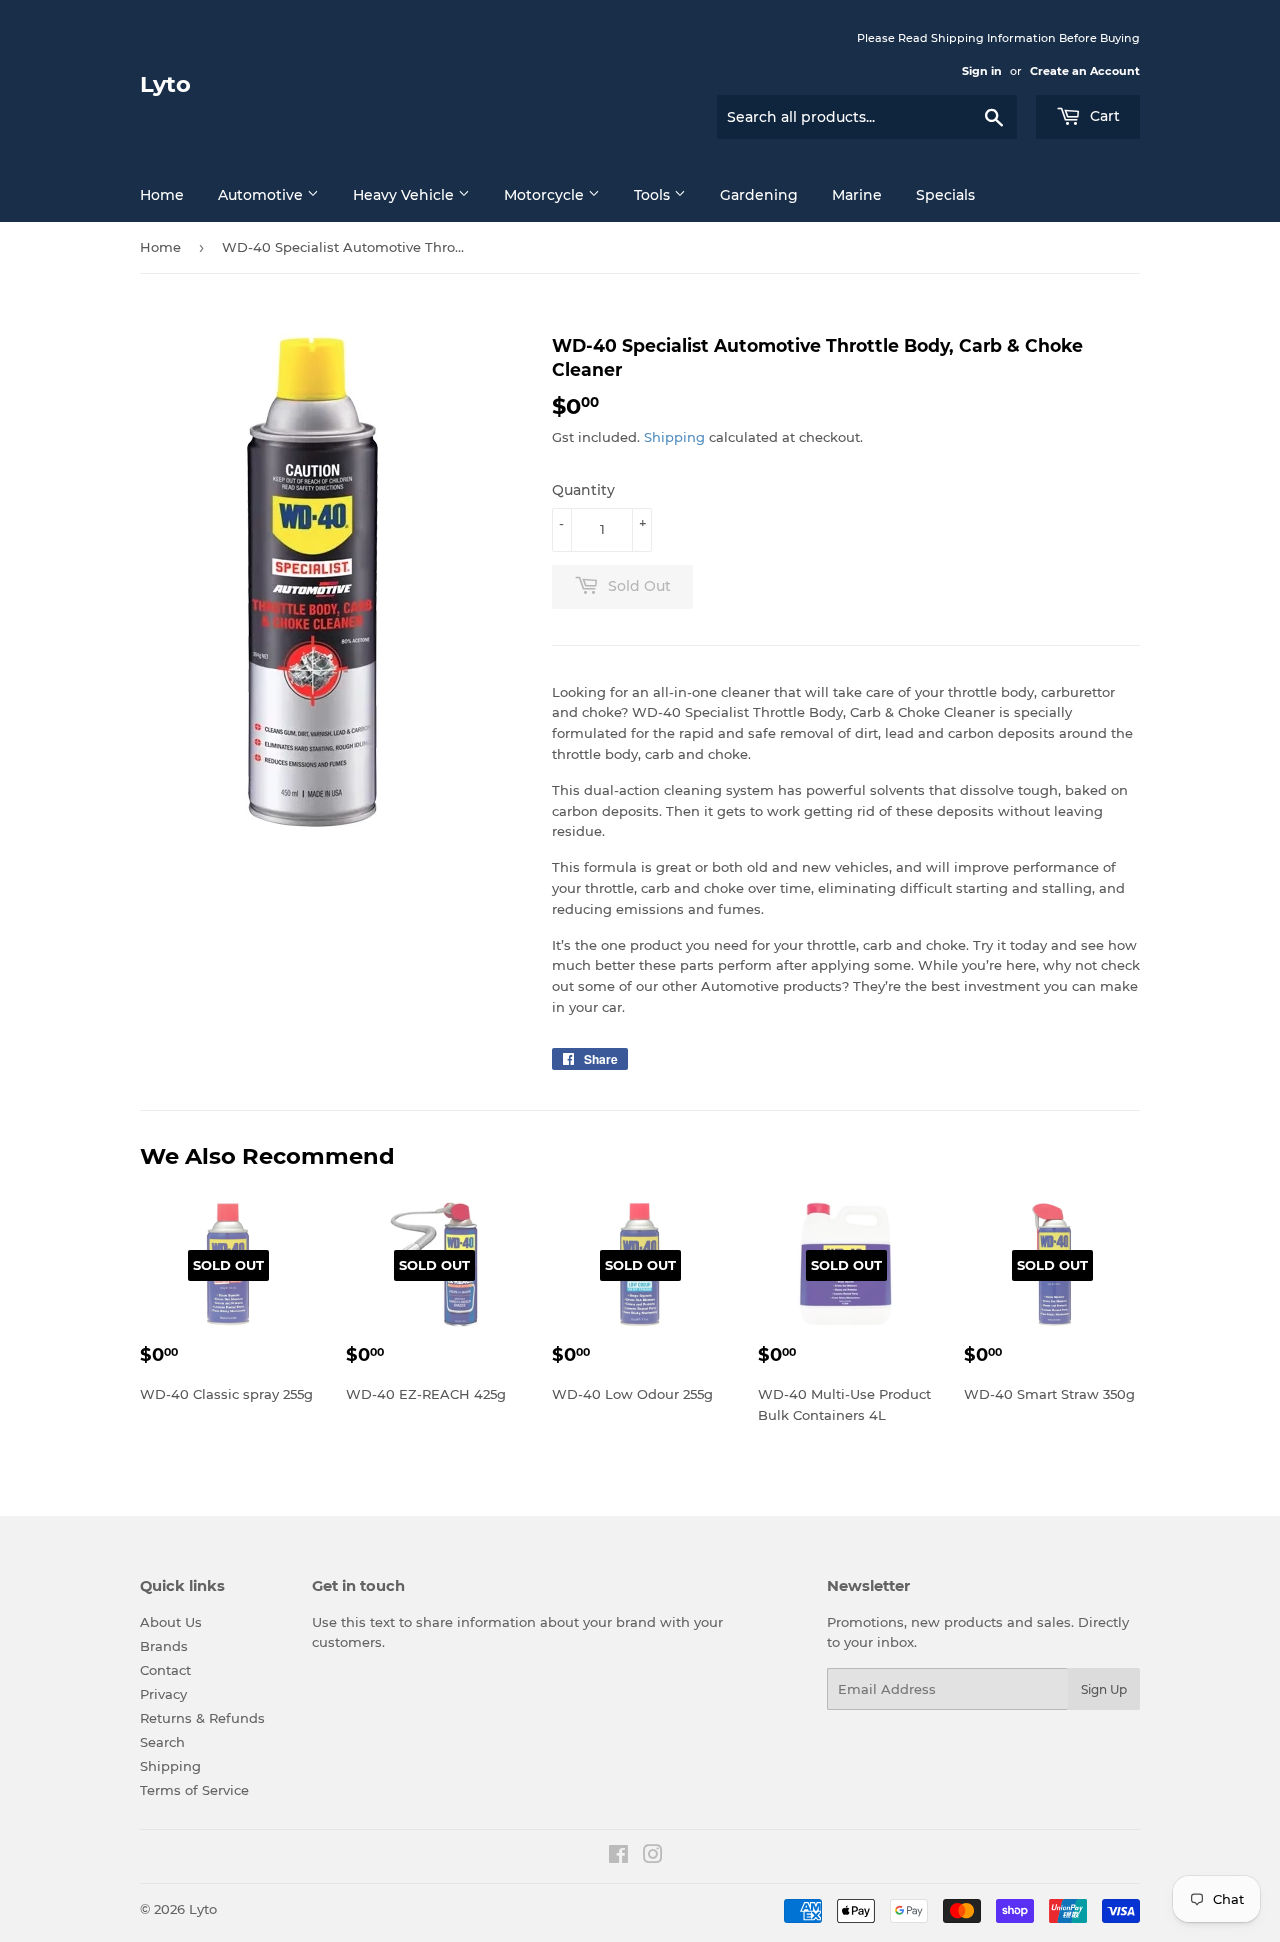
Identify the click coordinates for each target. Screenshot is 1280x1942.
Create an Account (1085, 71)
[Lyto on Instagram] (653, 1857)
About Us (171, 1622)
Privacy (163, 1694)
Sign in (982, 71)
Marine (857, 195)
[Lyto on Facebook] (618, 1857)
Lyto (165, 84)
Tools (654, 195)
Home (162, 195)
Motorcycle (546, 195)
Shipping (674, 437)
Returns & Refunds (202, 1718)
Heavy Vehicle (405, 195)
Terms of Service (194, 1790)
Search (162, 1742)
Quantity (583, 490)
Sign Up (1104, 1689)
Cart (1103, 116)
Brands (164, 1646)
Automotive (262, 195)
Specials (945, 195)
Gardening (759, 195)
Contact (165, 1670)
